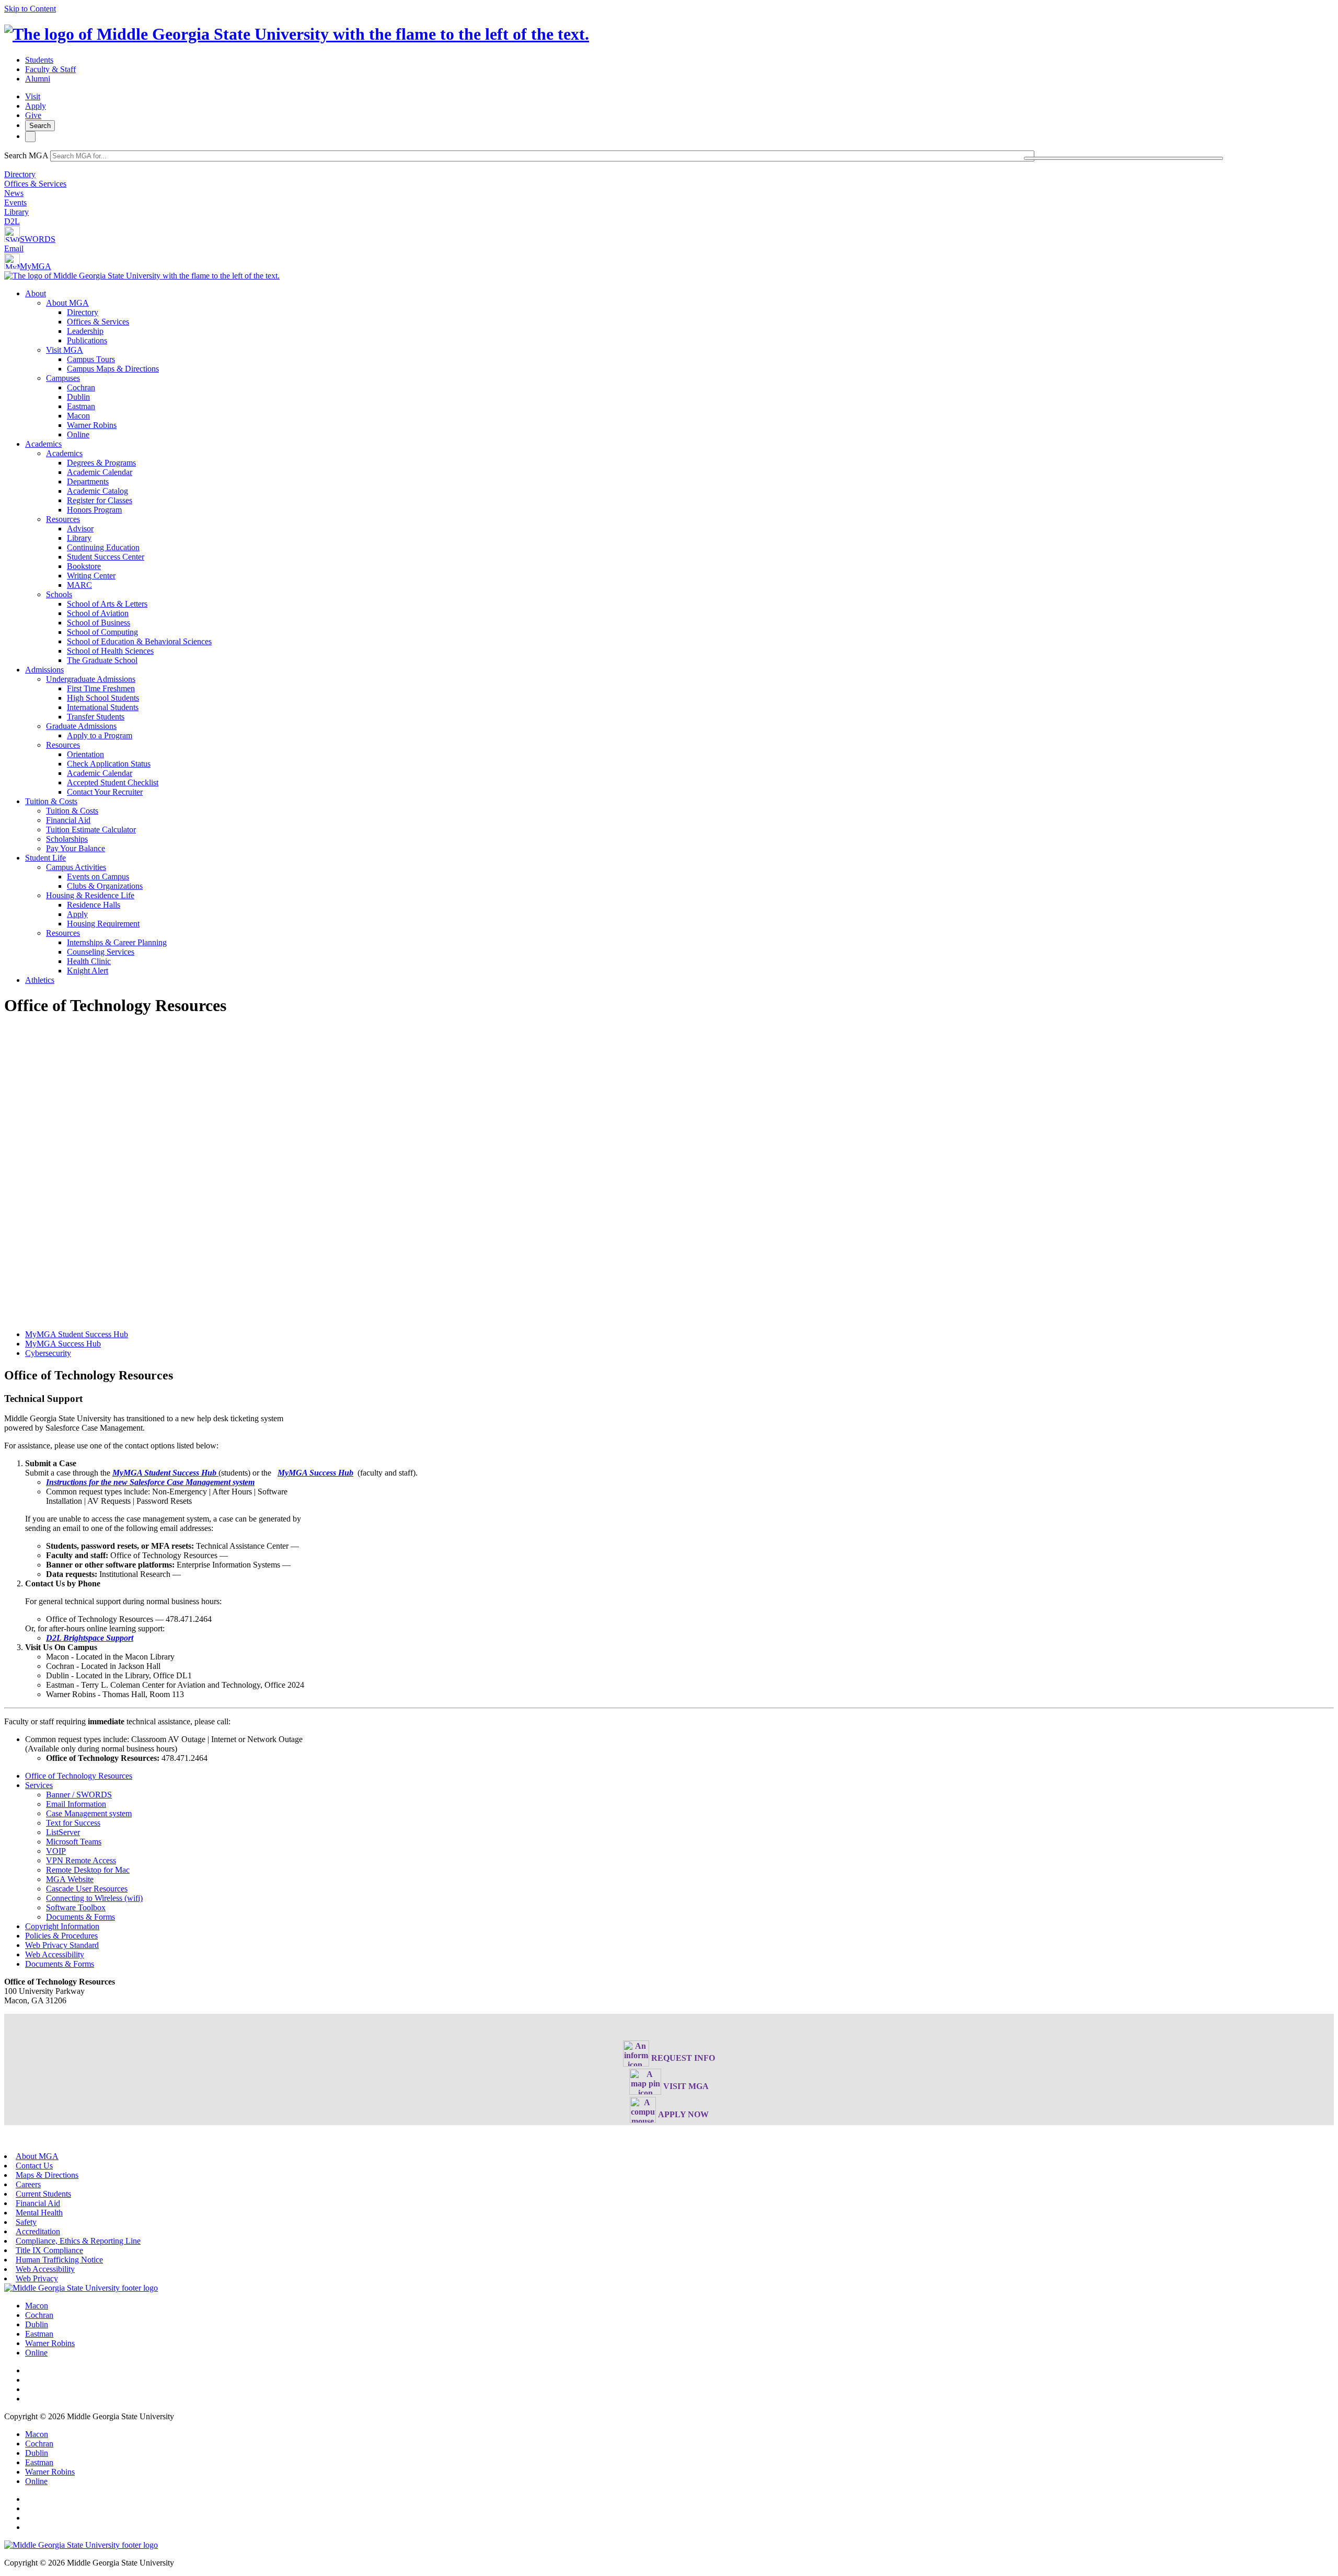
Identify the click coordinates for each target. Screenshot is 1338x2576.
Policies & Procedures (61, 1936)
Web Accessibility (55, 1954)
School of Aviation (98, 613)
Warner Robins (92, 425)
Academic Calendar (100, 472)
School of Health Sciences (110, 651)
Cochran (81, 387)
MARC (79, 585)
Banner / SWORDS (79, 1795)
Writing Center (91, 576)
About (36, 293)
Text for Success (73, 1823)
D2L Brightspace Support (90, 1638)
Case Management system (89, 1813)
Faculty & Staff (50, 69)
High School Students (103, 698)
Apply (36, 106)
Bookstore (84, 566)
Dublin (78, 397)
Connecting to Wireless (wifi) (94, 1898)
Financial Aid (68, 820)
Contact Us (34, 2166)
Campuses (63, 378)
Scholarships (67, 839)
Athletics (40, 980)
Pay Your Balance (76, 848)
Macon (78, 416)
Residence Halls (94, 905)
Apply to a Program (100, 735)
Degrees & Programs (101, 463)
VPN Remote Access (81, 1860)
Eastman (81, 406)
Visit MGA (65, 350)
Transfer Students (96, 717)
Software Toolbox (76, 1907)
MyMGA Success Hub (63, 1344)
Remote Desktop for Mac (88, 1870)
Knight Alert (88, 971)
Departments (88, 481)
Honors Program (94, 510)
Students (39, 60)
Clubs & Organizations (105, 886)
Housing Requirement (103, 924)
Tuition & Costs (51, 801)
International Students (103, 707)
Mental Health (39, 2213)
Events (15, 202)
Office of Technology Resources (79, 1776)
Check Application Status (109, 764)
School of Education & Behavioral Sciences (139, 641)
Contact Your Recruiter (105, 792)
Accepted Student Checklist (113, 782)
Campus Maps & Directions (113, 369)
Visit (33, 96)
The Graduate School (102, 660)
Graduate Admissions (81, 726)
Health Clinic (89, 961)
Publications (87, 340)
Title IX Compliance (49, 2250)
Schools (59, 594)
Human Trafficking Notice (59, 2260)
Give (33, 115)
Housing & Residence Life (90, 895)
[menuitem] (679, 364)
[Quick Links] (30, 137)
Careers (28, 2184)
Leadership (85, 331)
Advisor (80, 529)
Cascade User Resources (87, 1889)
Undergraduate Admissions (91, 679)
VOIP (56, 1851)
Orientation (85, 754)
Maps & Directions (47, 2175)
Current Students (43, 2194)
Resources (63, 519)
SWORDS (38, 239)
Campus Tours (91, 359)
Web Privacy (37, 2278)
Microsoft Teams (74, 1842)
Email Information (76, 1804)
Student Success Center (106, 557)
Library (16, 212)
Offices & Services (35, 184)
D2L (12, 221)
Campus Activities (76, 867)
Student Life (45, 858)
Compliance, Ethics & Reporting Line (78, 2241)
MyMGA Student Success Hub (77, 1334)
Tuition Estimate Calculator (91, 829)
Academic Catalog (97, 491)
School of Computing (102, 632)
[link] (81, 2288)
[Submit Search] (1124, 158)
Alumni (38, 79)
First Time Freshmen (101, 688)
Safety (26, 2222)
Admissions (44, 670)
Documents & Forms (80, 1917)
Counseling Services (101, 952)
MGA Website (70, 1879)
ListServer (63, 1832)
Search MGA (26, 155)
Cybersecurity (48, 1353)
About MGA (67, 303)
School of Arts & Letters (107, 604)
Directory (20, 174)
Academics (43, 444)
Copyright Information (62, 1926)
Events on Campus (98, 877)
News (14, 193)
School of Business (99, 623)
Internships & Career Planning (117, 942)
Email (14, 248)
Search (40, 126)
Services (39, 1785)
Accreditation (38, 2231)
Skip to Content (30, 9)
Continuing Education (103, 547)
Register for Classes (100, 500)
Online (78, 434)
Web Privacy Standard (62, 1945)
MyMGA (36, 266)
